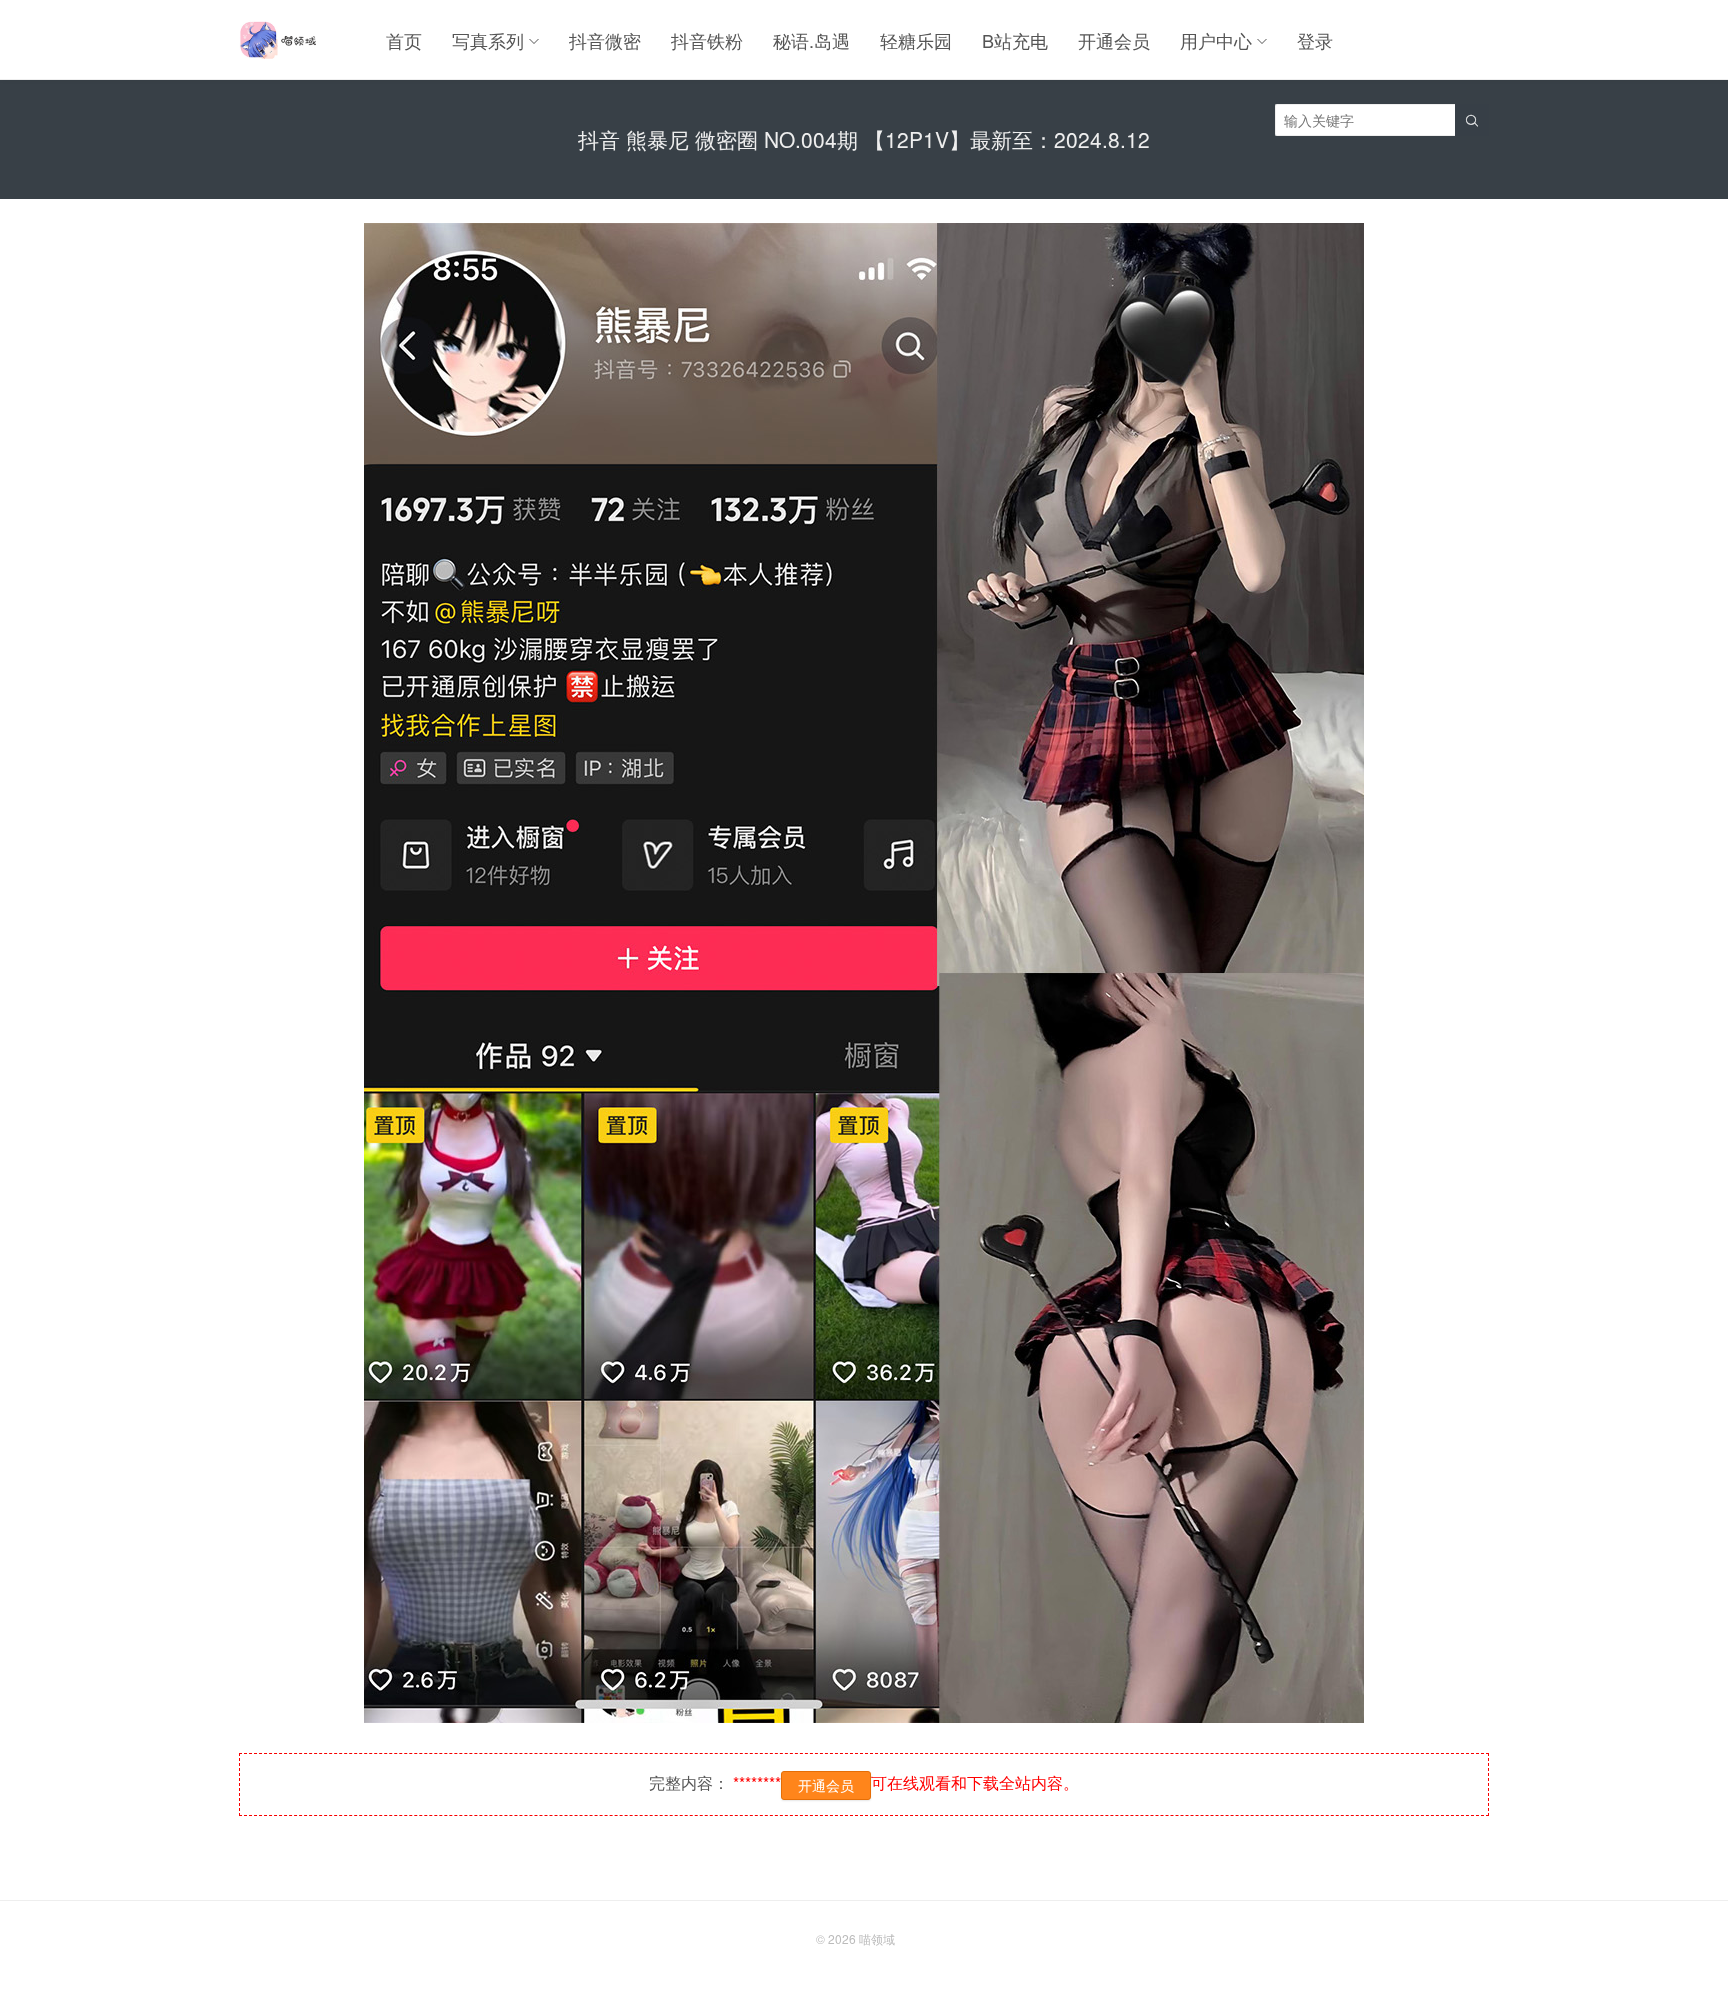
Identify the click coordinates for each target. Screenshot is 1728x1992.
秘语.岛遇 (811, 40)
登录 (1315, 40)
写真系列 (488, 40)
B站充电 (1015, 40)
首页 (404, 40)
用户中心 (1216, 40)
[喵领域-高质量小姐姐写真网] (277, 40)
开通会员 (1114, 40)
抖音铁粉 (707, 40)
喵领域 (877, 1938)
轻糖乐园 (916, 40)
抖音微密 (605, 40)
